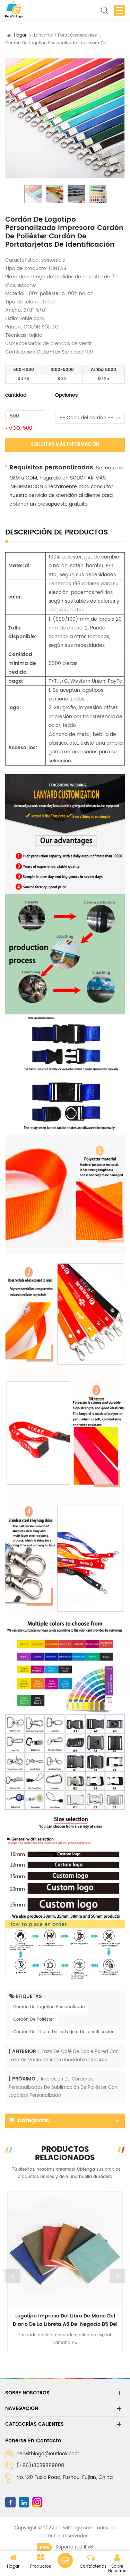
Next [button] (118, 2276)
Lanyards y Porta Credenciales (65, 35)
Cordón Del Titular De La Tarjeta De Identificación (64, 2032)
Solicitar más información (65, 445)
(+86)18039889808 (40, 2466)
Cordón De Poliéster (33, 2019)
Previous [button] (12, 2276)
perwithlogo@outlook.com (48, 2454)
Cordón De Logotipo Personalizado (49, 2007)
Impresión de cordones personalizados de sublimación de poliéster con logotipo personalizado (63, 2087)
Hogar (20, 35)
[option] (65, 118)
